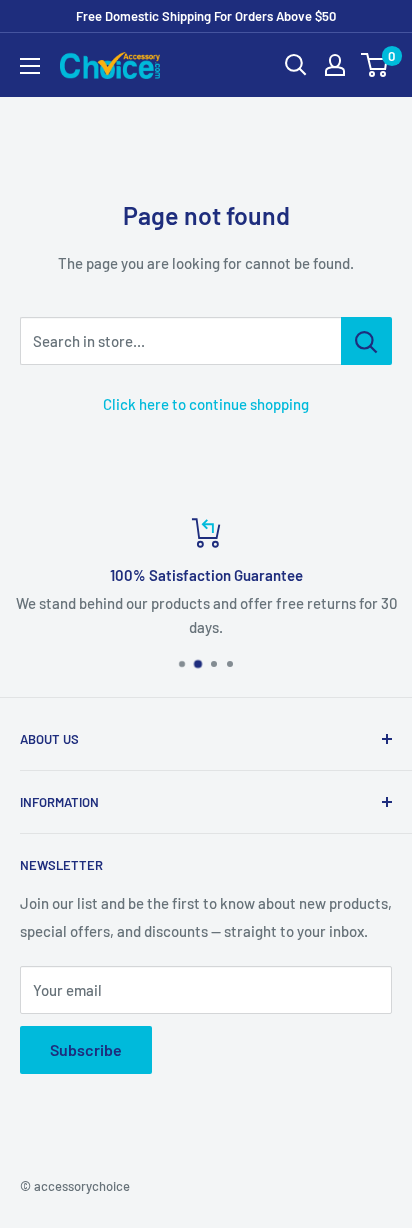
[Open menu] (30, 66)
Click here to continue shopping (206, 404)
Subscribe (86, 1049)
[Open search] (296, 65)
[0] (375, 65)
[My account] (335, 65)
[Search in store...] (366, 341)
